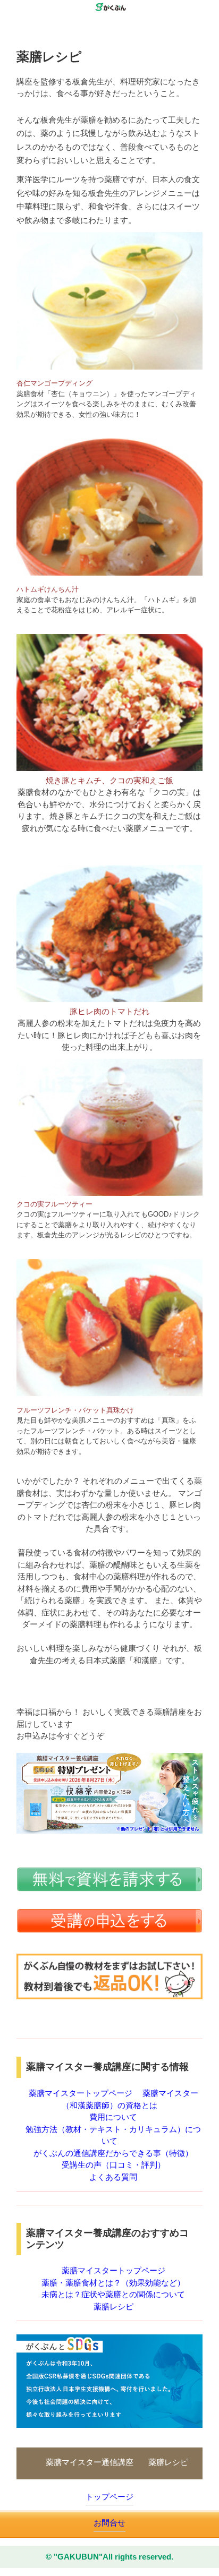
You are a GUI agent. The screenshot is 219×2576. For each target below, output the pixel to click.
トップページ (109, 2497)
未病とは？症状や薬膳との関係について (113, 2294)
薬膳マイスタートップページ (81, 2093)
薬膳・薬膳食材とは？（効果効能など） (113, 2283)
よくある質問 (113, 2177)
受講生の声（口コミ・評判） (113, 2165)
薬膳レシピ (113, 2307)
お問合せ (109, 2523)
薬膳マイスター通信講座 (90, 2462)
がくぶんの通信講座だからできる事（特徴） (113, 2153)
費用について (113, 2117)
